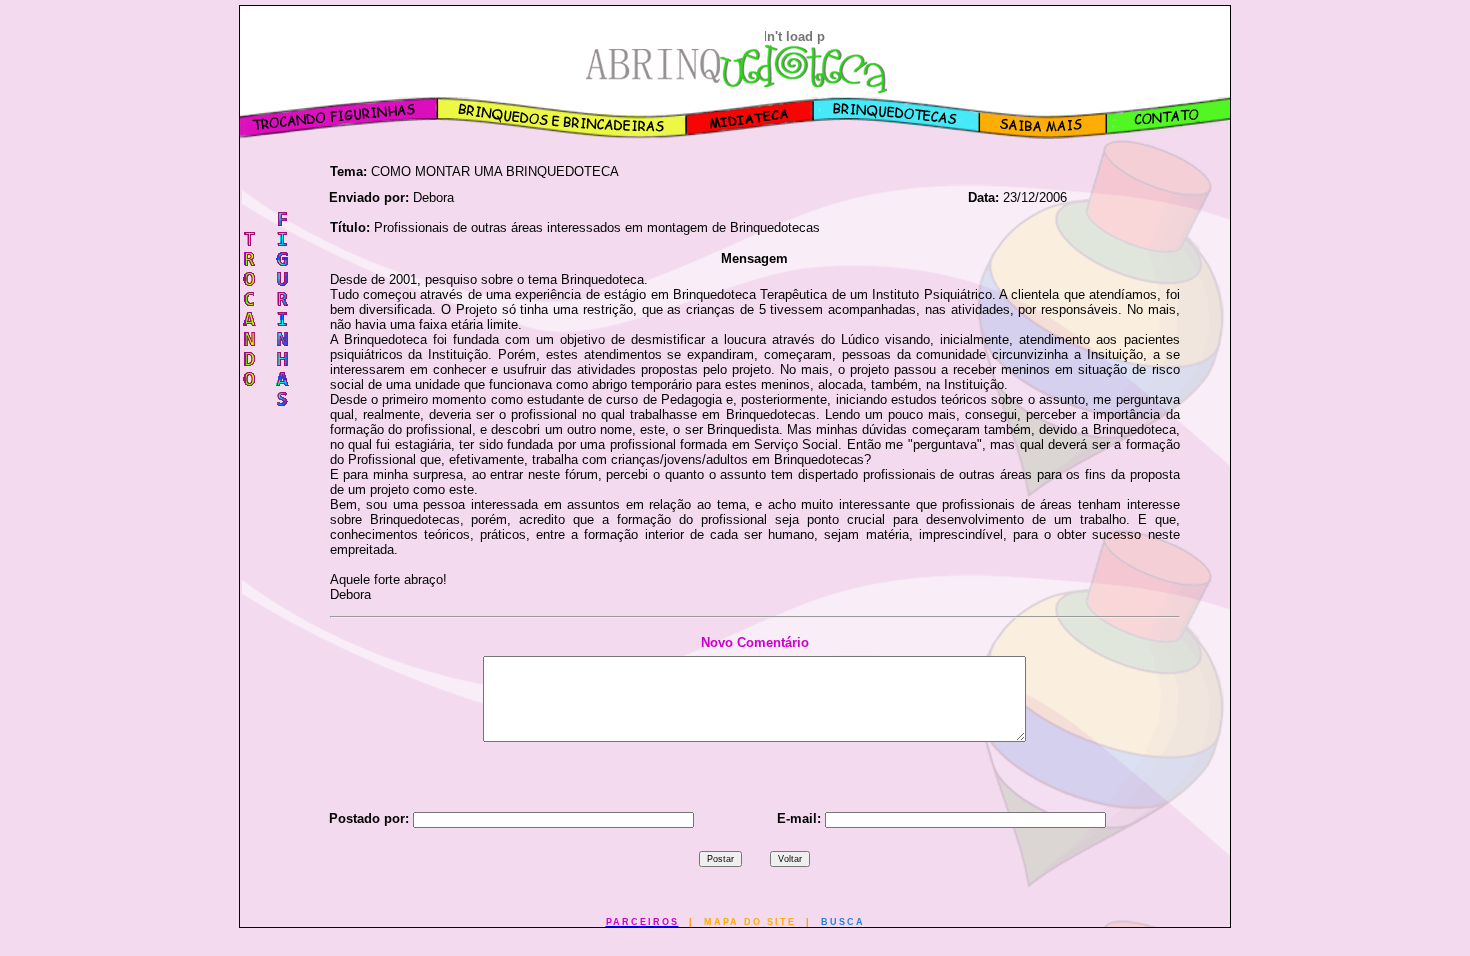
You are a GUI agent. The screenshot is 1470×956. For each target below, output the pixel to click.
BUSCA (843, 922)
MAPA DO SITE (750, 922)
